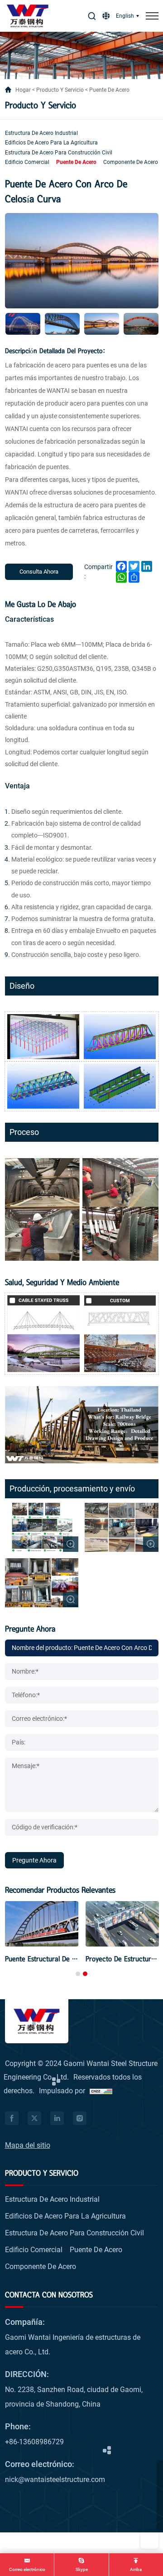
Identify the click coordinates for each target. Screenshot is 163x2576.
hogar (23, 90)
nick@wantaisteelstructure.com (55, 2479)
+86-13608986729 (34, 2442)
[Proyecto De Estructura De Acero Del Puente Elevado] (122, 1924)
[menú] (152, 16)
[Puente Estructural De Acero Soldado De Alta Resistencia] (42, 1924)
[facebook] (12, 2118)
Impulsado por (62, 2091)
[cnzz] (101, 2091)
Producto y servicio (60, 90)
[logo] (28, 16)
